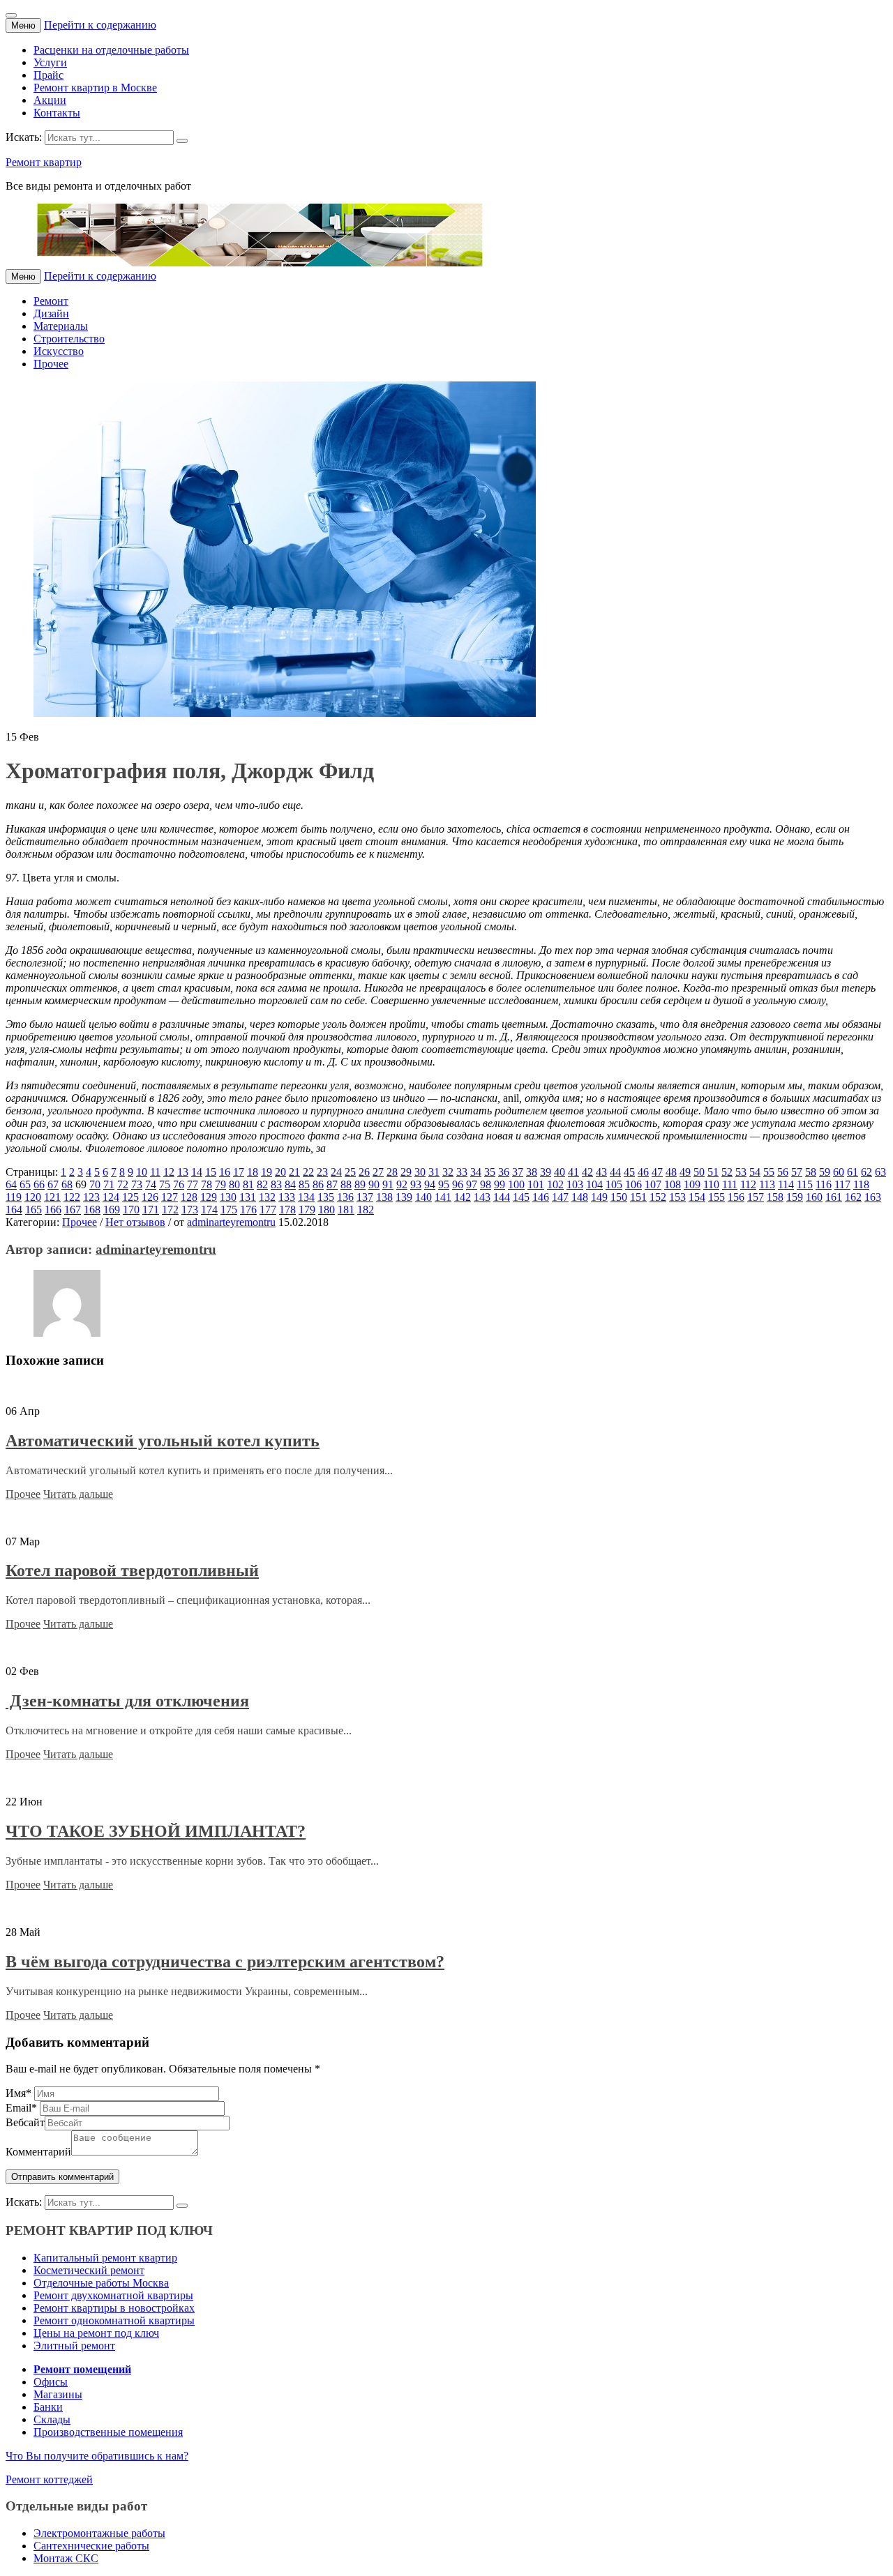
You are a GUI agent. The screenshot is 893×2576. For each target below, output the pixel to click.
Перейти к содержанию (100, 25)
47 (657, 1172)
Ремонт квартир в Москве (95, 88)
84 (290, 1184)
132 (267, 1197)
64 (11, 1184)
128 (189, 1197)
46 (643, 1172)
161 (834, 1197)
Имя (18, 2093)
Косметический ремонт (89, 2270)
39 (546, 1172)
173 (190, 1210)
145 (521, 1197)
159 (795, 1197)
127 (170, 1197)
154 (697, 1197)
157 (756, 1197)
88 (346, 1184)
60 (839, 1172)
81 (248, 1184)
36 (504, 1172)
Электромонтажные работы (99, 2533)
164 (14, 1210)
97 (472, 1184)
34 (476, 1172)
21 (294, 1172)
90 (374, 1184)
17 (239, 1172)
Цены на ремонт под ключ (96, 2333)
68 (67, 1184)
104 (594, 1184)
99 (500, 1184)
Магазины (58, 2394)
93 (416, 1184)
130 (228, 1197)
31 (434, 1172)
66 (39, 1184)
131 (248, 1197)
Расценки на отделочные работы (111, 50)
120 (33, 1197)
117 (842, 1184)
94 (430, 1184)
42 (587, 1172)
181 (346, 1210)
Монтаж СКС (66, 2558)
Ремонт (51, 301)
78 (207, 1184)
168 (92, 1210)
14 (197, 1172)
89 (360, 1184)
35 (490, 1172)
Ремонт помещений (82, 2369)
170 (131, 1210)
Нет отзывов (135, 1222)
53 (741, 1172)
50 (699, 1172)
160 (814, 1197)
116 (824, 1184)
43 (601, 1172)
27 (378, 1172)
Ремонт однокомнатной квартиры (114, 2320)
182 (366, 1210)
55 (769, 1172)
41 (573, 1172)
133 (287, 1197)
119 (14, 1197)
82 (262, 1184)
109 (692, 1184)
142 (463, 1197)
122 (72, 1197)
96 (458, 1184)
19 (267, 1172)
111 (730, 1184)
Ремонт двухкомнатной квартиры (113, 2295)
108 (673, 1184)
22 (308, 1172)
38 (532, 1172)
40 (560, 1172)
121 (52, 1197)
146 (541, 1197)
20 (280, 1172)
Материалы (61, 326)
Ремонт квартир (44, 162)
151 (638, 1197)
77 (193, 1184)
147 (560, 1197)
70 (95, 1184)
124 (111, 1197)
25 (350, 1172)
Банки (48, 2407)
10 (142, 1172)
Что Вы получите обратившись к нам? (97, 2456)
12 (169, 1172)
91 (388, 1184)
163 (873, 1197)
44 (615, 1172)
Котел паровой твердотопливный (132, 1570)
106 (633, 1184)
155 (716, 1197)
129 (209, 1197)
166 (53, 1210)
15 (211, 1172)
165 (33, 1210)
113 (767, 1184)
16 (225, 1172)
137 (365, 1197)
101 (536, 1184)
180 (327, 1210)
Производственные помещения (108, 2432)
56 (783, 1172)
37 (518, 1172)
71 (109, 1184)
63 (880, 1172)
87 (332, 1184)
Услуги (50, 62)
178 (287, 1210)
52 (727, 1172)
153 (677, 1197)
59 (825, 1172)
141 (443, 1197)
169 (112, 1210)
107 (653, 1184)
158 (775, 1197)
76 (179, 1184)
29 (406, 1172)
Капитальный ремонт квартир (105, 2258)
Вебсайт (25, 2122)
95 (444, 1184)
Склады (52, 2419)
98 (486, 1184)
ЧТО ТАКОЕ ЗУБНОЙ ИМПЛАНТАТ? (156, 1831)
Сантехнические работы (91, 2546)
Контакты (57, 113)
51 (713, 1172)
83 (276, 1184)
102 (555, 1184)
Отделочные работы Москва (101, 2283)
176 (248, 1210)
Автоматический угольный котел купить (163, 1441)
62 (866, 1172)
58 (811, 1172)
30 (420, 1172)
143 (482, 1197)
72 (123, 1184)
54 (755, 1172)
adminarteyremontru (231, 1222)
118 (861, 1184)
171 (151, 1210)
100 (516, 1184)
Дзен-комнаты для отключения (127, 1701)
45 (629, 1172)
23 (322, 1172)
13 (183, 1172)
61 (853, 1172)
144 (502, 1197)
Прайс (48, 75)
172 (170, 1210)
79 (220, 1184)
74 (151, 1184)
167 (73, 1210)
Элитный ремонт (74, 2346)
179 (307, 1210)
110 (711, 1184)
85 (304, 1184)
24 (336, 1172)
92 (402, 1184)
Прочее (51, 364)
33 (462, 1172)
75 (165, 1184)
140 (423, 1197)
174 (209, 1210)
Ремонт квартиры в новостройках (114, 2308)
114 (786, 1184)
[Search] (182, 141)
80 (234, 1184)
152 (658, 1197)
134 (306, 1197)
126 (150, 1197)
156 (736, 1197)
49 (685, 1172)
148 (580, 1197)
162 (853, 1197)
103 (575, 1184)
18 (253, 1172)
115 (805, 1184)
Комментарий (38, 2152)
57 (797, 1172)
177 (268, 1210)
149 (599, 1197)
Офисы (51, 2382)
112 (748, 1184)
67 (53, 1184)
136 (345, 1197)
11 (155, 1172)
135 (326, 1197)
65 (25, 1184)
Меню (23, 25)
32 (448, 1172)
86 (318, 1184)
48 (671, 1172)
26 (364, 1172)
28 (392, 1172)
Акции (50, 100)
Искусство (59, 351)
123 (91, 1197)
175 (229, 1210)
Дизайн (51, 313)
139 (404, 1197)
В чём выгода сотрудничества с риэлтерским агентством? (225, 1962)
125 (130, 1197)
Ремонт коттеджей (49, 2479)
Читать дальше (78, 1494)
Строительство (69, 339)
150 (619, 1197)
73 (137, 1184)
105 (614, 1184)
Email (21, 2108)
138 (384, 1197)
